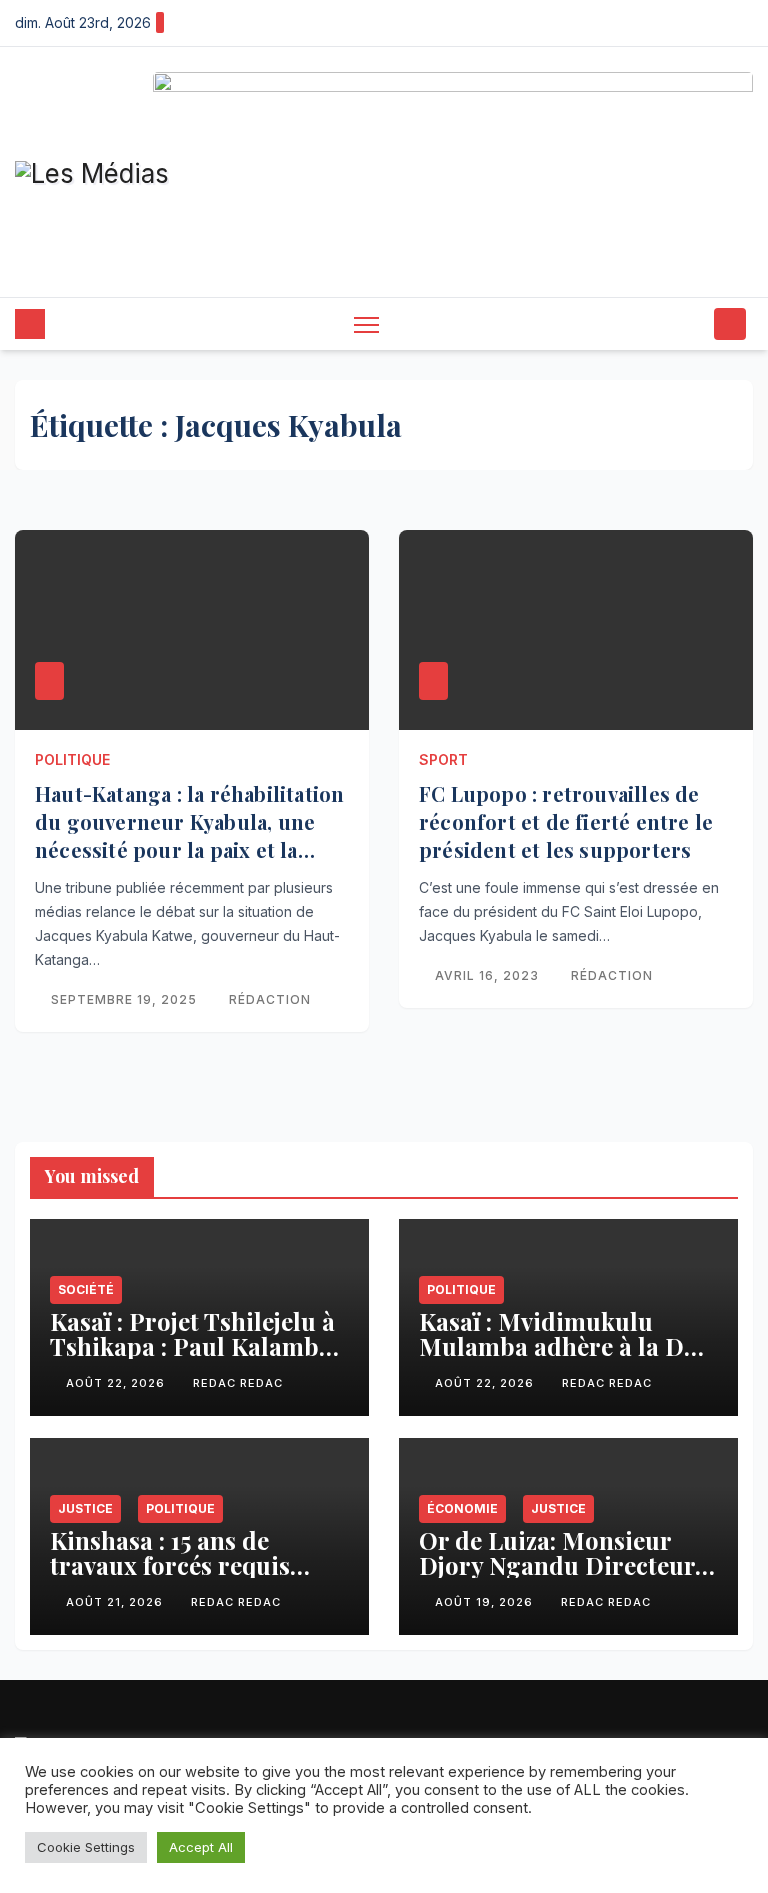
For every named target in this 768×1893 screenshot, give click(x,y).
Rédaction (270, 999)
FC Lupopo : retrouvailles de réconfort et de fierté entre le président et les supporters (566, 821)
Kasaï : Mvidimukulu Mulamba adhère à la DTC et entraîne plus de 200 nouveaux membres (568, 1358)
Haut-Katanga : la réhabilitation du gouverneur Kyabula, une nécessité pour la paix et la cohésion (189, 835)
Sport (443, 759)
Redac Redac (238, 1383)
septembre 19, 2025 (126, 999)
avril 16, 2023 (489, 975)
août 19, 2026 (486, 1602)
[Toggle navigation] (366, 324)
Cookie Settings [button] (86, 1847)
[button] (693, 324)
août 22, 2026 (117, 1383)
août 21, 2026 (116, 1602)
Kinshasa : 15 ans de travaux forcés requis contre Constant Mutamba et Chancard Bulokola (199, 1576)
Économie (462, 1507)
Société (86, 1289)
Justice (85, 1507)
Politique (72, 759)
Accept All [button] (201, 1847)
